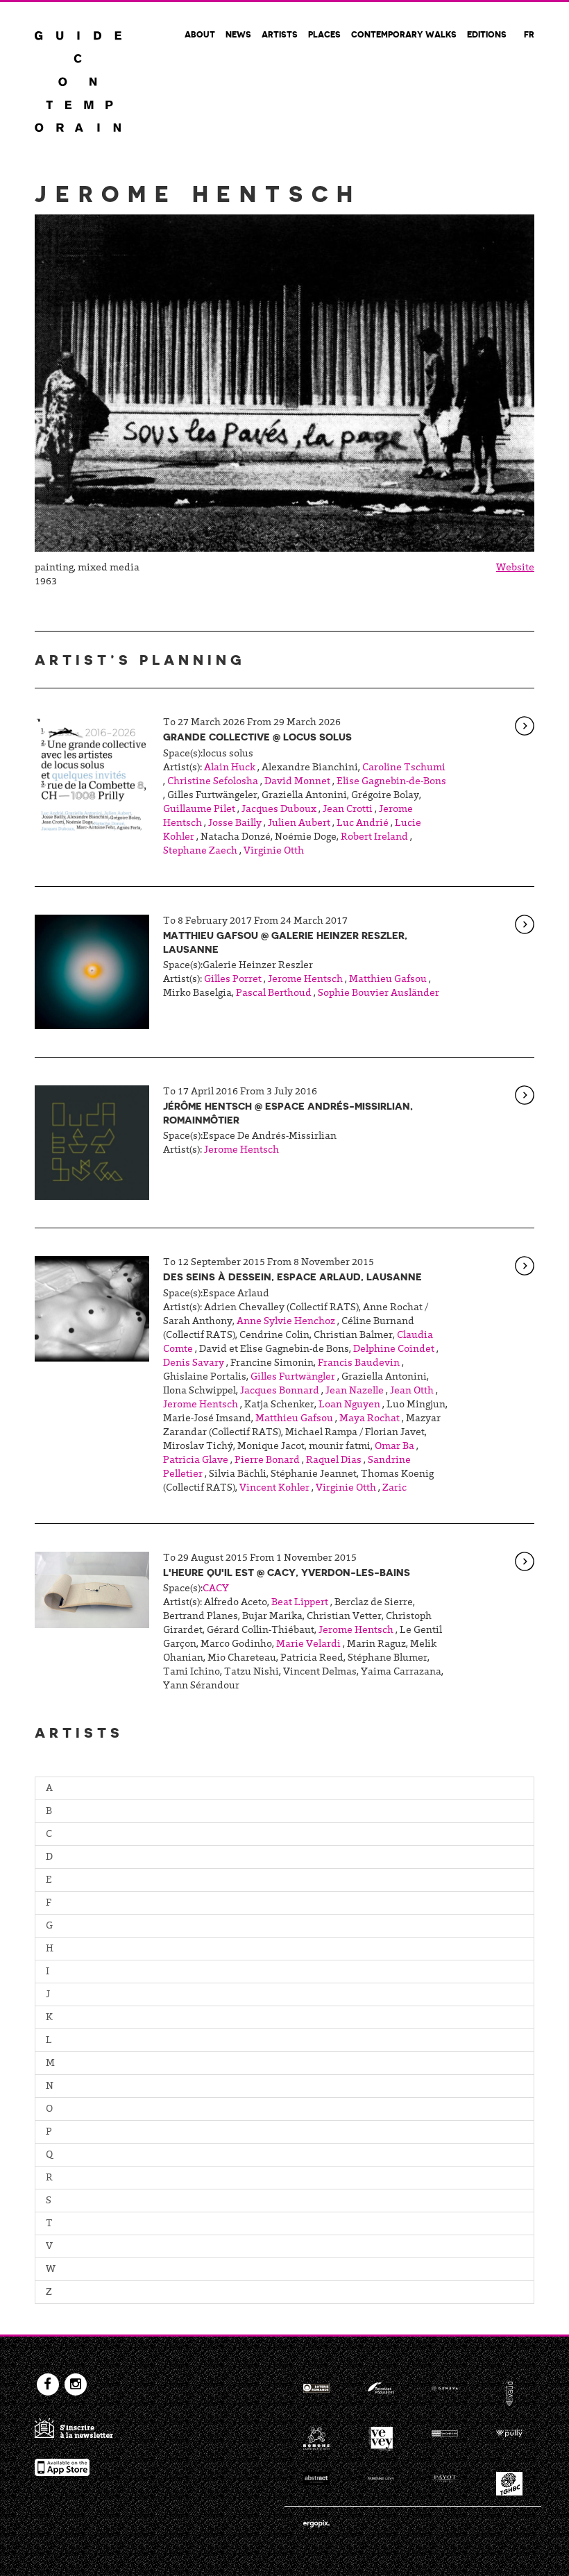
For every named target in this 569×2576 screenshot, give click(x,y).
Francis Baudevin (359, 1364)
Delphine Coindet (394, 1350)
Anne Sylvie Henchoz (286, 1322)
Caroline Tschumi (404, 768)
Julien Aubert (299, 824)
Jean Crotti (348, 810)
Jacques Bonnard (280, 1391)
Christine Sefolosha (213, 782)
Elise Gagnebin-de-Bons (391, 782)
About (200, 34)
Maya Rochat (370, 1419)
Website (515, 568)
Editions (487, 34)
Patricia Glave (196, 1461)
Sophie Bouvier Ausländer (379, 994)
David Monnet (297, 782)
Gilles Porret (233, 980)
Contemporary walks (404, 34)
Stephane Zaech (200, 851)
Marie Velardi (308, 1645)
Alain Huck (230, 768)
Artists (280, 34)
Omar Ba (394, 1447)
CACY (216, 1589)
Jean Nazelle (355, 1391)
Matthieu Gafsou (388, 980)
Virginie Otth (274, 851)
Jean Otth (412, 1391)
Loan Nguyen (349, 1405)
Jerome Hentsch (305, 980)
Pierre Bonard (267, 1461)
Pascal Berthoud (274, 994)
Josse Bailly (235, 824)
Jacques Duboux (279, 810)
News (238, 34)
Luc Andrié (363, 824)
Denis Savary (194, 1364)
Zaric (394, 1489)
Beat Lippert (300, 1603)
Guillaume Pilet (199, 810)
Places (324, 34)
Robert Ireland (374, 838)
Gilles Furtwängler (293, 1378)
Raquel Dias (334, 1461)
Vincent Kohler (274, 1489)
